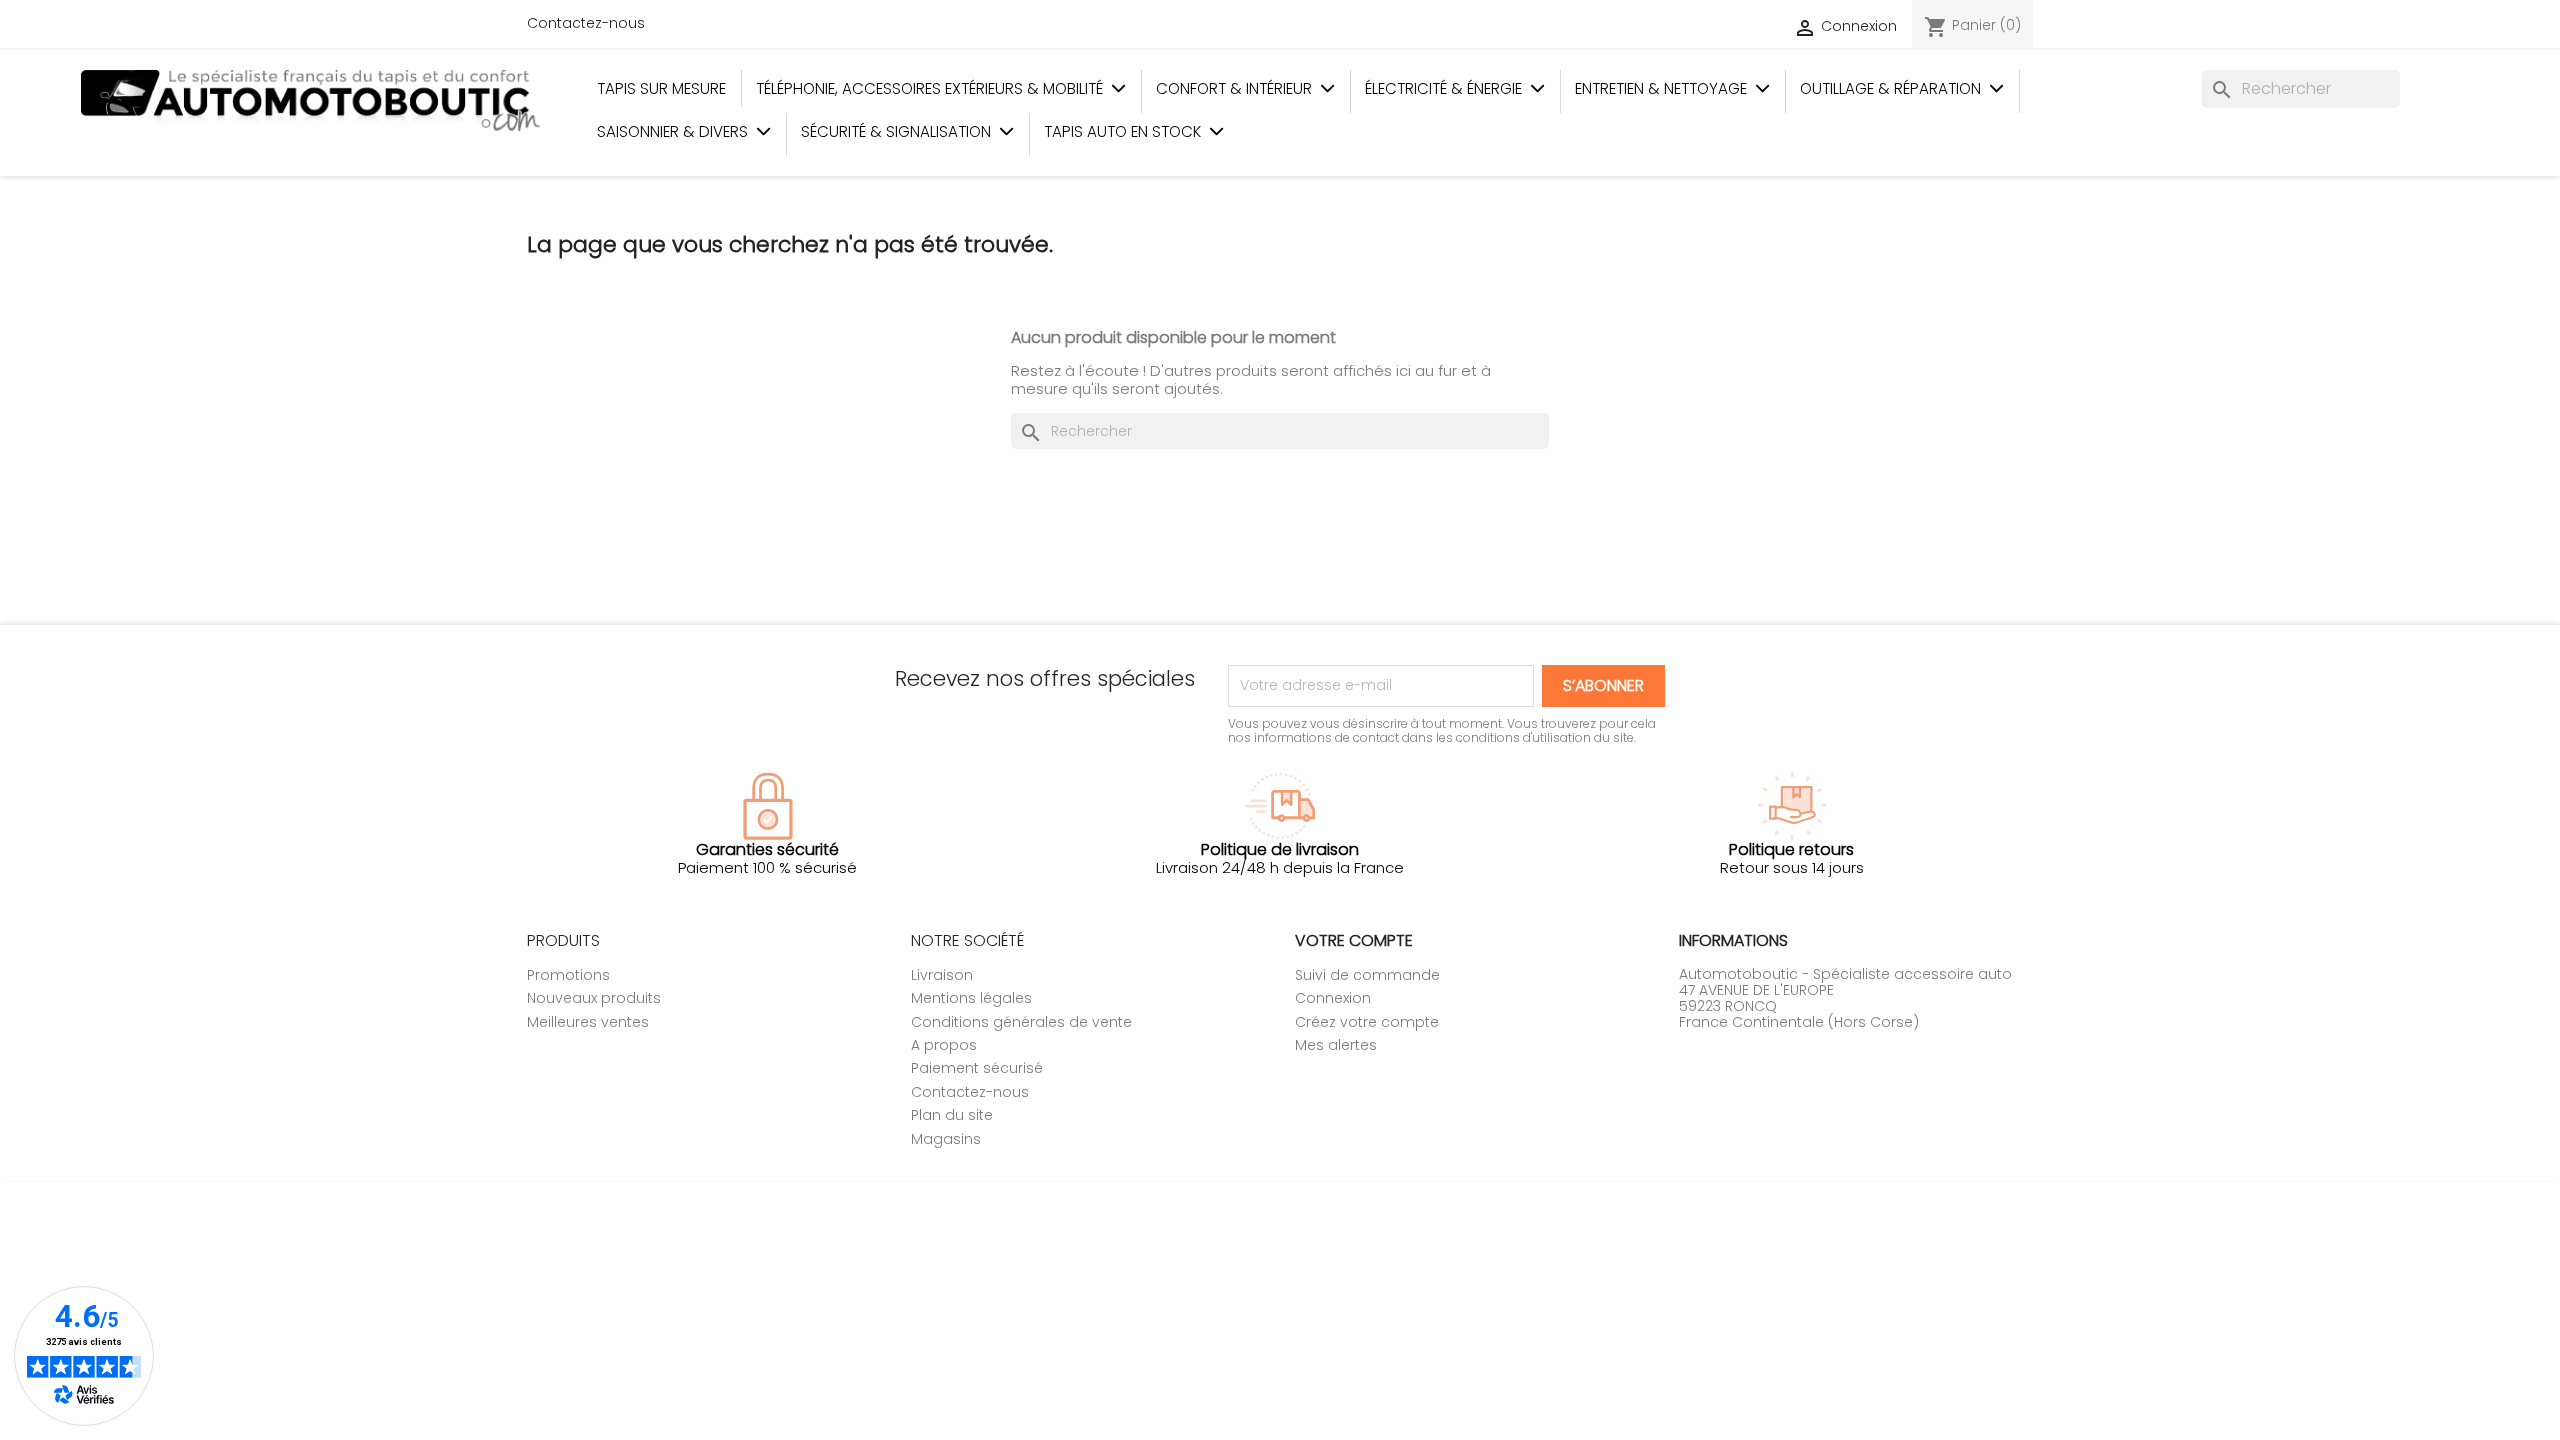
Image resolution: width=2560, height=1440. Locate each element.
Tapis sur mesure (661, 88)
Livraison (942, 975)
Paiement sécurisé (977, 1068)
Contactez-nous (586, 23)
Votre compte (1354, 940)
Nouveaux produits (594, 998)
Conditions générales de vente (1021, 1022)
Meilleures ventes (588, 1022)
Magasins (946, 1139)
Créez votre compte (1367, 1022)
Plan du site (952, 1115)
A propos (944, 1045)
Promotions (568, 975)
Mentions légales (971, 998)
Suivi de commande (1367, 975)
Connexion (1333, 998)
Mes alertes (1336, 1045)
